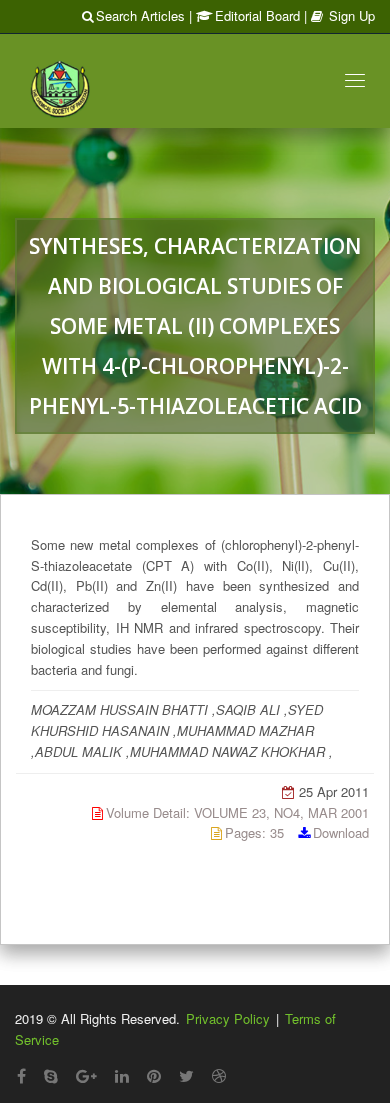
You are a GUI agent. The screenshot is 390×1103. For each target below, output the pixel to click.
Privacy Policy (228, 1018)
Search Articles (140, 15)
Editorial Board (257, 15)
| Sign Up (339, 15)
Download (341, 832)
